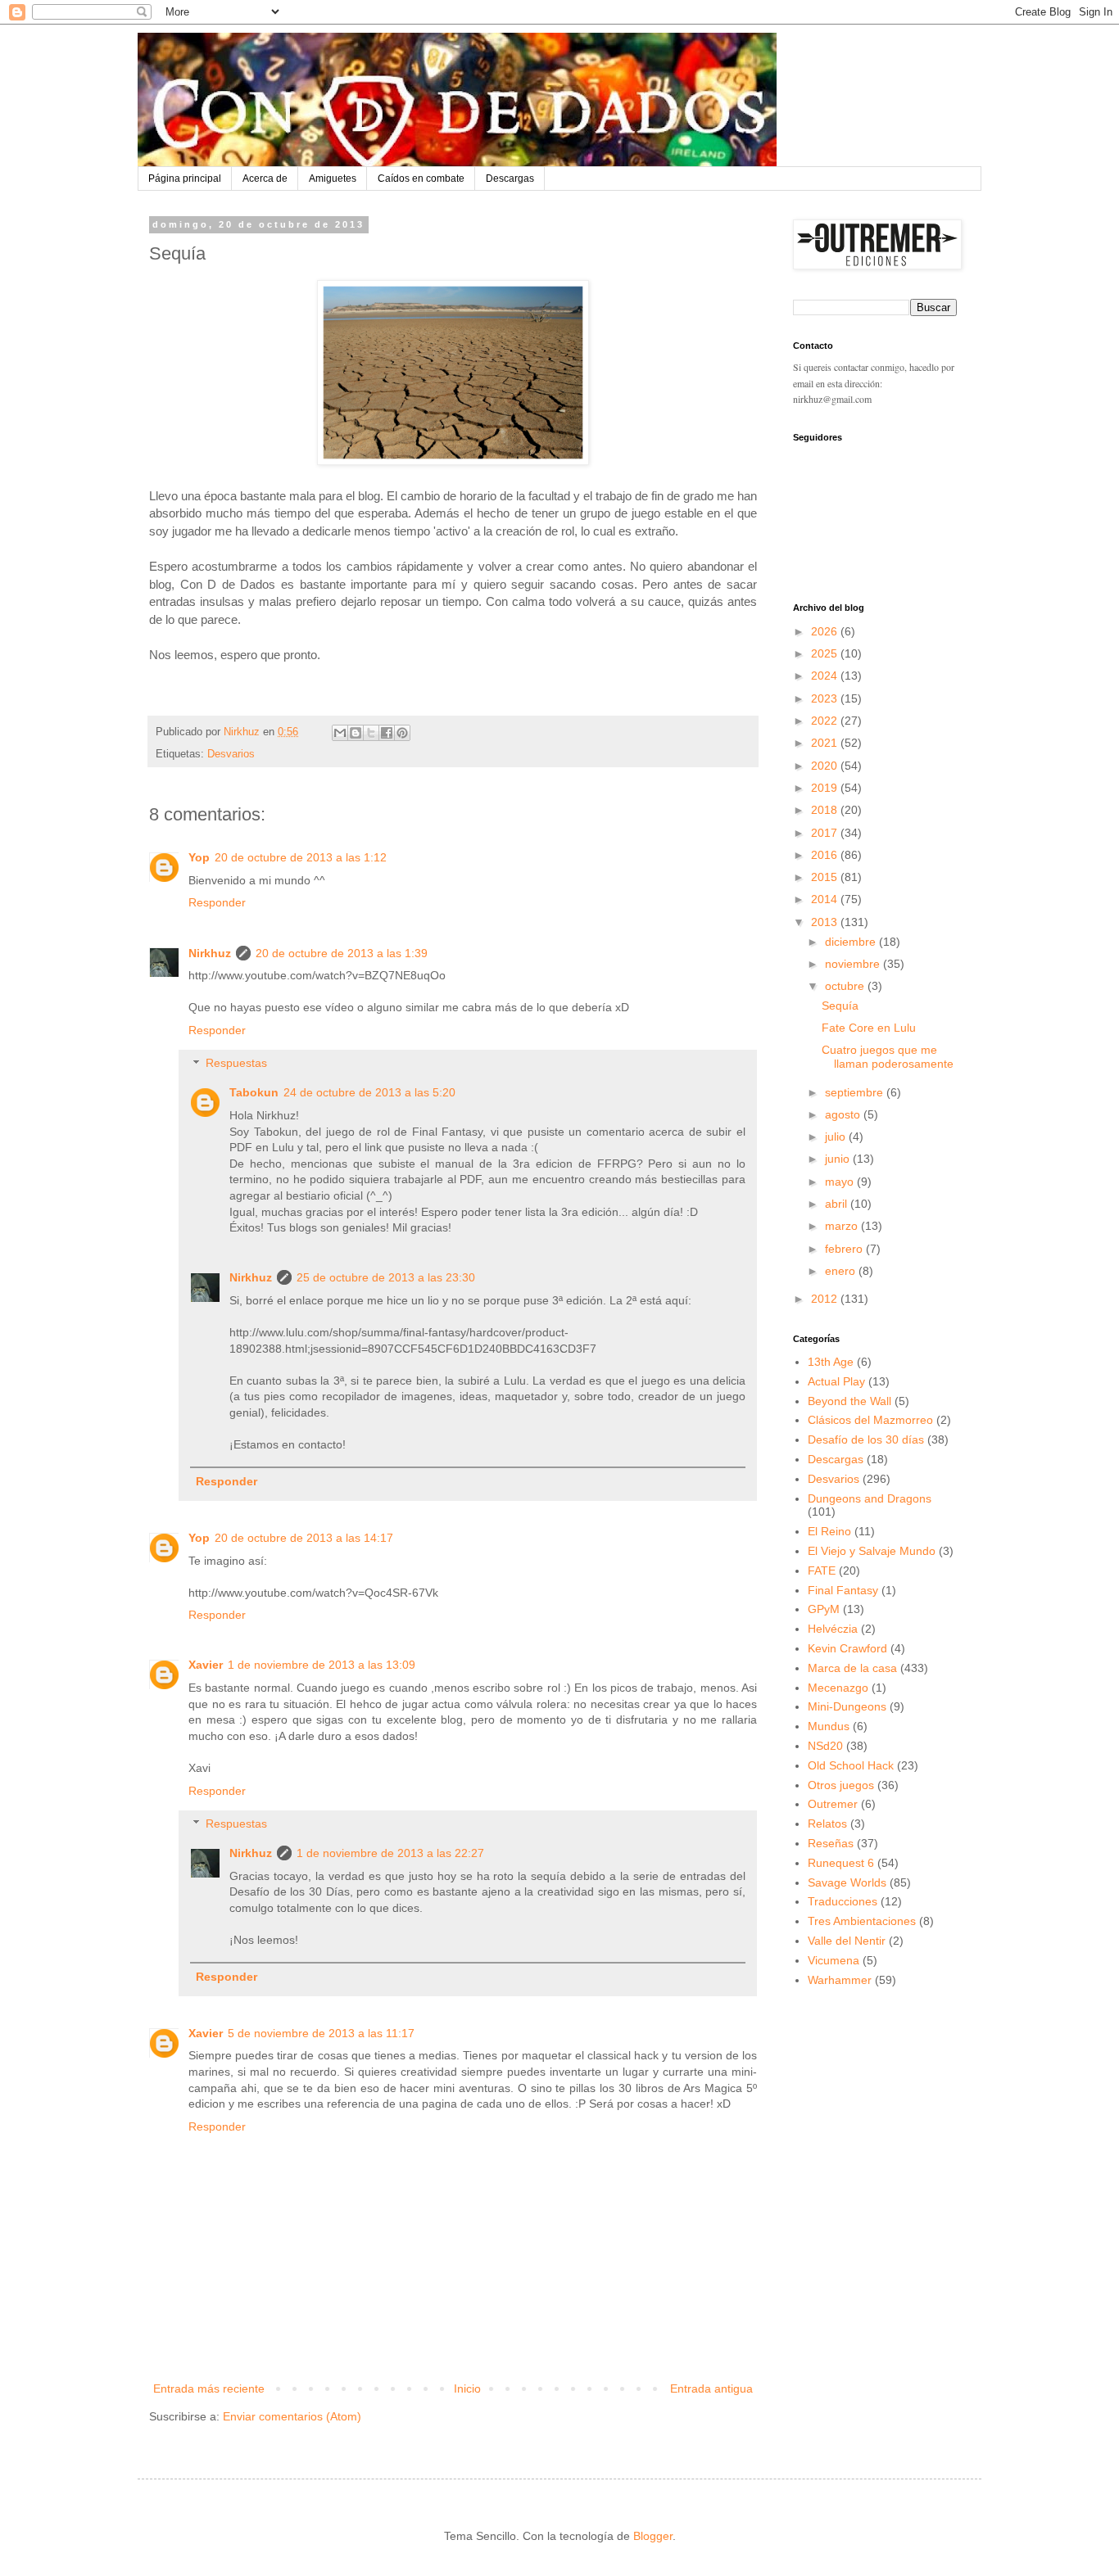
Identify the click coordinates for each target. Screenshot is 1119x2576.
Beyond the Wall (849, 1401)
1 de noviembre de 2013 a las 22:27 (390, 1853)
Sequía (840, 1006)
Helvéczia (833, 1629)
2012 (826, 1299)
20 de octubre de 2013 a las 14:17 (304, 1538)
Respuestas (236, 1064)
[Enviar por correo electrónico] (340, 733)
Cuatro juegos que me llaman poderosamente (888, 1057)
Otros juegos (841, 1785)
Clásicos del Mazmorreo (870, 1420)
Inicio (467, 2388)
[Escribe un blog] (356, 733)
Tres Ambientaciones (862, 1921)
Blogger (653, 2536)
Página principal (185, 179)
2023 (826, 698)
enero (842, 1271)
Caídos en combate (421, 179)
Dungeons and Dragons (870, 1498)
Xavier (206, 1665)
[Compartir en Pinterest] (402, 733)
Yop (199, 857)
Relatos (827, 1824)
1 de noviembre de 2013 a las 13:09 (322, 1665)
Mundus (829, 1726)
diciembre (852, 942)
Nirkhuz (210, 953)
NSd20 (825, 1746)
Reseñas (831, 1843)
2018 (826, 810)
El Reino (829, 1531)
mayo (841, 1182)
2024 (826, 676)
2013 (826, 922)
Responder (217, 902)
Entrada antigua (711, 2388)
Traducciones (843, 1901)
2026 (826, 631)
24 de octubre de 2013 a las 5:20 (369, 1092)
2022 (826, 721)
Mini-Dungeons (847, 1706)
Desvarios (231, 754)
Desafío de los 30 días (866, 1439)
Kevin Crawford (847, 1648)
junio (839, 1159)
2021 (826, 743)
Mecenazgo (838, 1688)
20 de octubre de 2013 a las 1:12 (301, 857)
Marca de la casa (852, 1668)
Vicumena (834, 1960)
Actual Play (836, 1381)
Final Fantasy (843, 1590)
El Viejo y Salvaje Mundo (872, 1551)
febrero (845, 1249)
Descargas (510, 179)
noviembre (854, 964)
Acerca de (265, 179)
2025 (826, 653)
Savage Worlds (847, 1882)
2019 (826, 788)
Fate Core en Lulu (869, 1028)
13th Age (831, 1362)
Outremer (833, 1804)
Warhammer (840, 1980)
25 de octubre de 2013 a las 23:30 (386, 1277)
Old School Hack (851, 1765)
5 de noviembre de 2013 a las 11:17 (321, 2033)
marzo (843, 1226)
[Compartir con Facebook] (387, 733)
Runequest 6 (841, 1863)
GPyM (824, 1609)
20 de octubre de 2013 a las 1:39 (342, 953)
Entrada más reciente (209, 2388)
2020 (826, 766)
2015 (826, 877)
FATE (822, 1570)
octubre (846, 986)
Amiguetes (333, 179)
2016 (826, 855)
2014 (826, 899)
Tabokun (254, 1092)
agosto (844, 1114)
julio (837, 1137)
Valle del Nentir (847, 1941)
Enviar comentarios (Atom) (292, 2416)
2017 (826, 833)
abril (838, 1204)
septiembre (856, 1092)
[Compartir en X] (371, 733)
